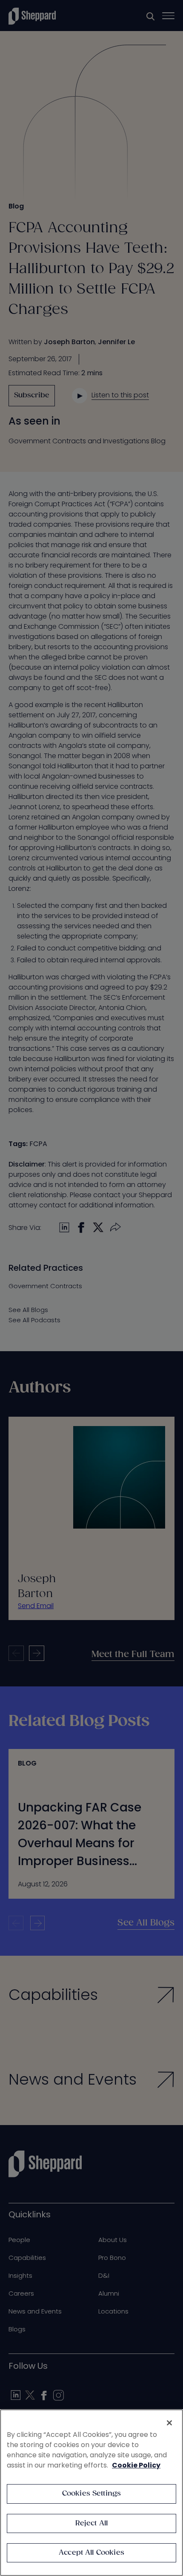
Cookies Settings (92, 2494)
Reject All (92, 2523)
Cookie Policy (136, 2465)
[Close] (169, 2423)
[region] (91, 2493)
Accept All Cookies (91, 2553)
